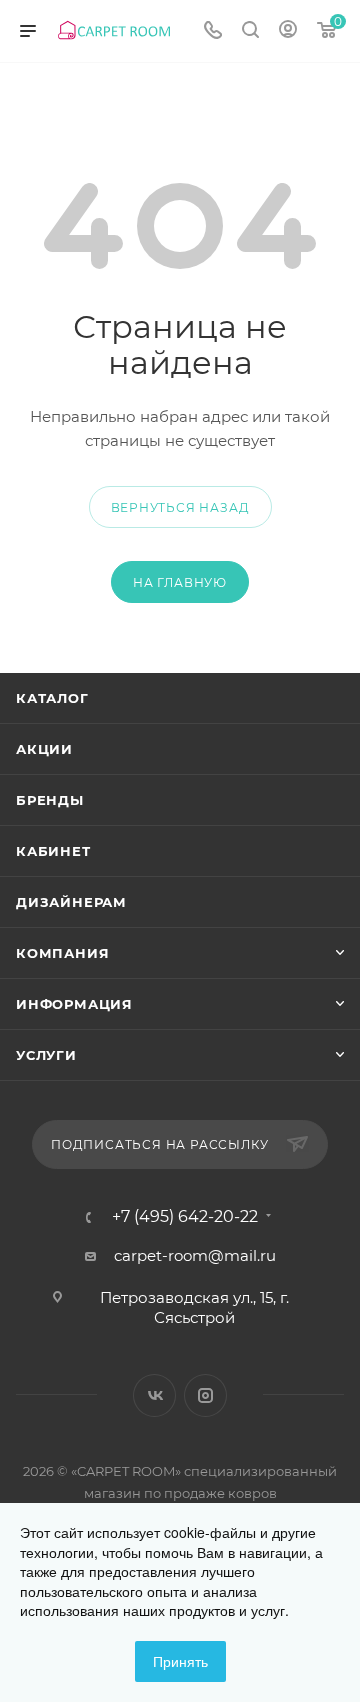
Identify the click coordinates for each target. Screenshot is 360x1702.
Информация (74, 1004)
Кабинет (53, 851)
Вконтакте (154, 1395)
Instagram (205, 1395)
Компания (62, 953)
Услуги (46, 1055)
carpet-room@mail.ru (195, 1255)
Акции (44, 749)
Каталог (52, 698)
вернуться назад (180, 507)
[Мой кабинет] (288, 31)
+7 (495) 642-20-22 (185, 1217)
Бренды (50, 800)
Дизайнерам (71, 902)
